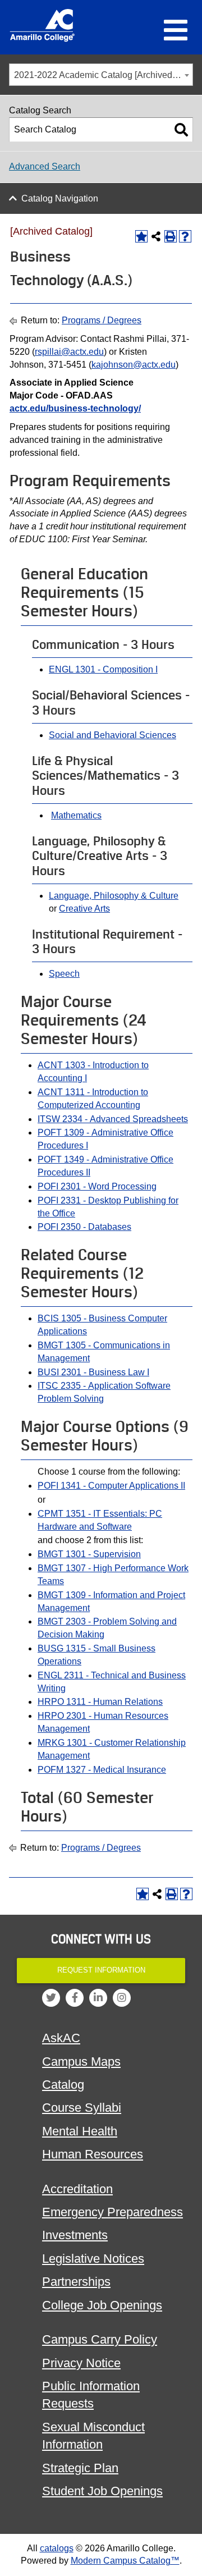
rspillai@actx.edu (69, 352)
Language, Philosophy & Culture (114, 896)
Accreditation (77, 2189)
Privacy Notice (81, 2363)
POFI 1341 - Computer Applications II (111, 1486)
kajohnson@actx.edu (134, 365)
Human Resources (93, 2154)
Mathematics (76, 815)
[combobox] (101, 75)
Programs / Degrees (102, 320)
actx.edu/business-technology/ (75, 408)
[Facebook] (75, 1998)
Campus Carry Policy (100, 2339)
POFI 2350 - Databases (84, 1227)
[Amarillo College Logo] (42, 25)
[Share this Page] (156, 236)
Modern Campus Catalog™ (125, 2561)
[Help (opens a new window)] (185, 236)
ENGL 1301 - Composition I (103, 669)
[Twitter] (51, 1998)
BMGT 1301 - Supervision (89, 1554)
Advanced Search (45, 166)
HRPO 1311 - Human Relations (100, 1702)
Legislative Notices (93, 2259)
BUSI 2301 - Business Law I (93, 1372)
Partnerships (76, 2282)
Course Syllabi (82, 2108)
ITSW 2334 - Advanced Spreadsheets (113, 1119)
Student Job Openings (102, 2491)
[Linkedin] (98, 1998)
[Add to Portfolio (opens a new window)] (141, 236)
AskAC (61, 2038)
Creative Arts (84, 909)
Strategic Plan (80, 2468)
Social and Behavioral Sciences (113, 735)
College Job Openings (102, 2305)
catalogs (57, 2548)
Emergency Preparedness (113, 2212)
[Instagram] (122, 1998)
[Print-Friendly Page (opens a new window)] (171, 236)
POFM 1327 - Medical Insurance (102, 1770)
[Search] (181, 130)
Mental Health (80, 2131)
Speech (64, 974)
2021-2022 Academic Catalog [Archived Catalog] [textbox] (103, 75)
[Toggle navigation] (176, 31)
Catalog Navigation (60, 198)
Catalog (63, 2085)
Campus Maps (81, 2062)
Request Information (101, 1970)
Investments (75, 2235)
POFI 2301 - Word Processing (97, 1186)
